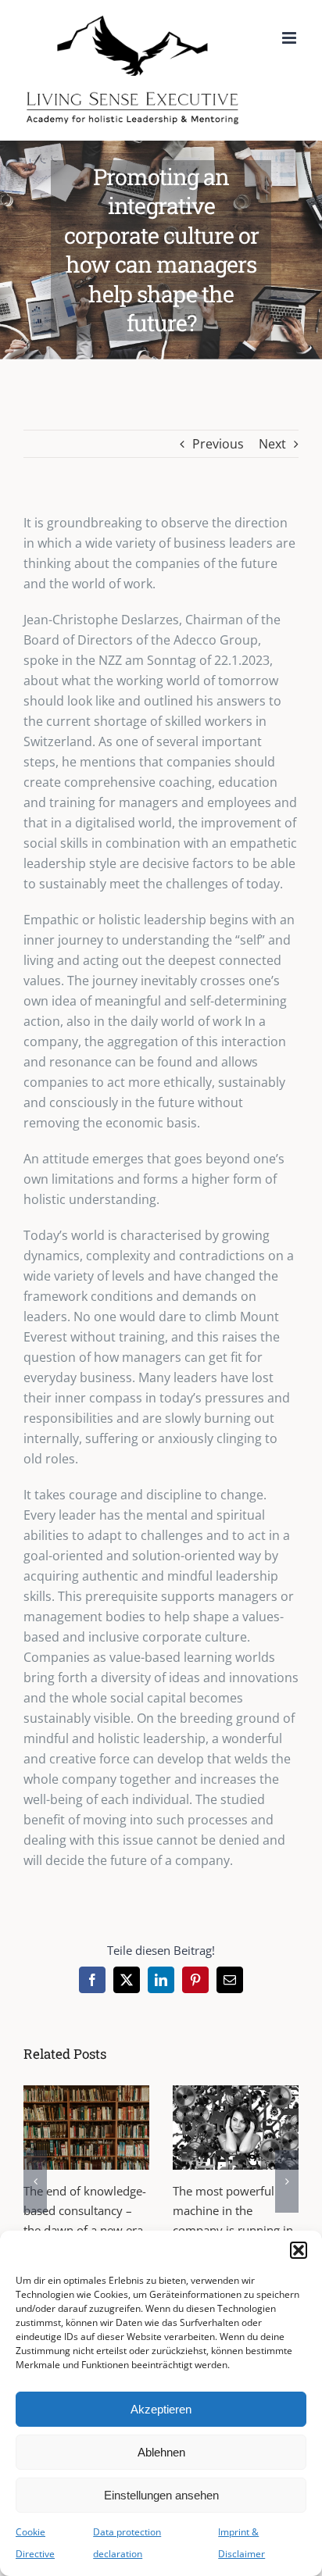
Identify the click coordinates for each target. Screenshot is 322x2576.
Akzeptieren (161, 2409)
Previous (218, 444)
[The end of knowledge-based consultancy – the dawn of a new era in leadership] (86, 2127)
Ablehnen (161, 2452)
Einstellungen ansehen (161, 2495)
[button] (299, 2250)
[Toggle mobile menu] (290, 38)
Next (272, 444)
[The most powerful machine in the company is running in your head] (236, 2127)
